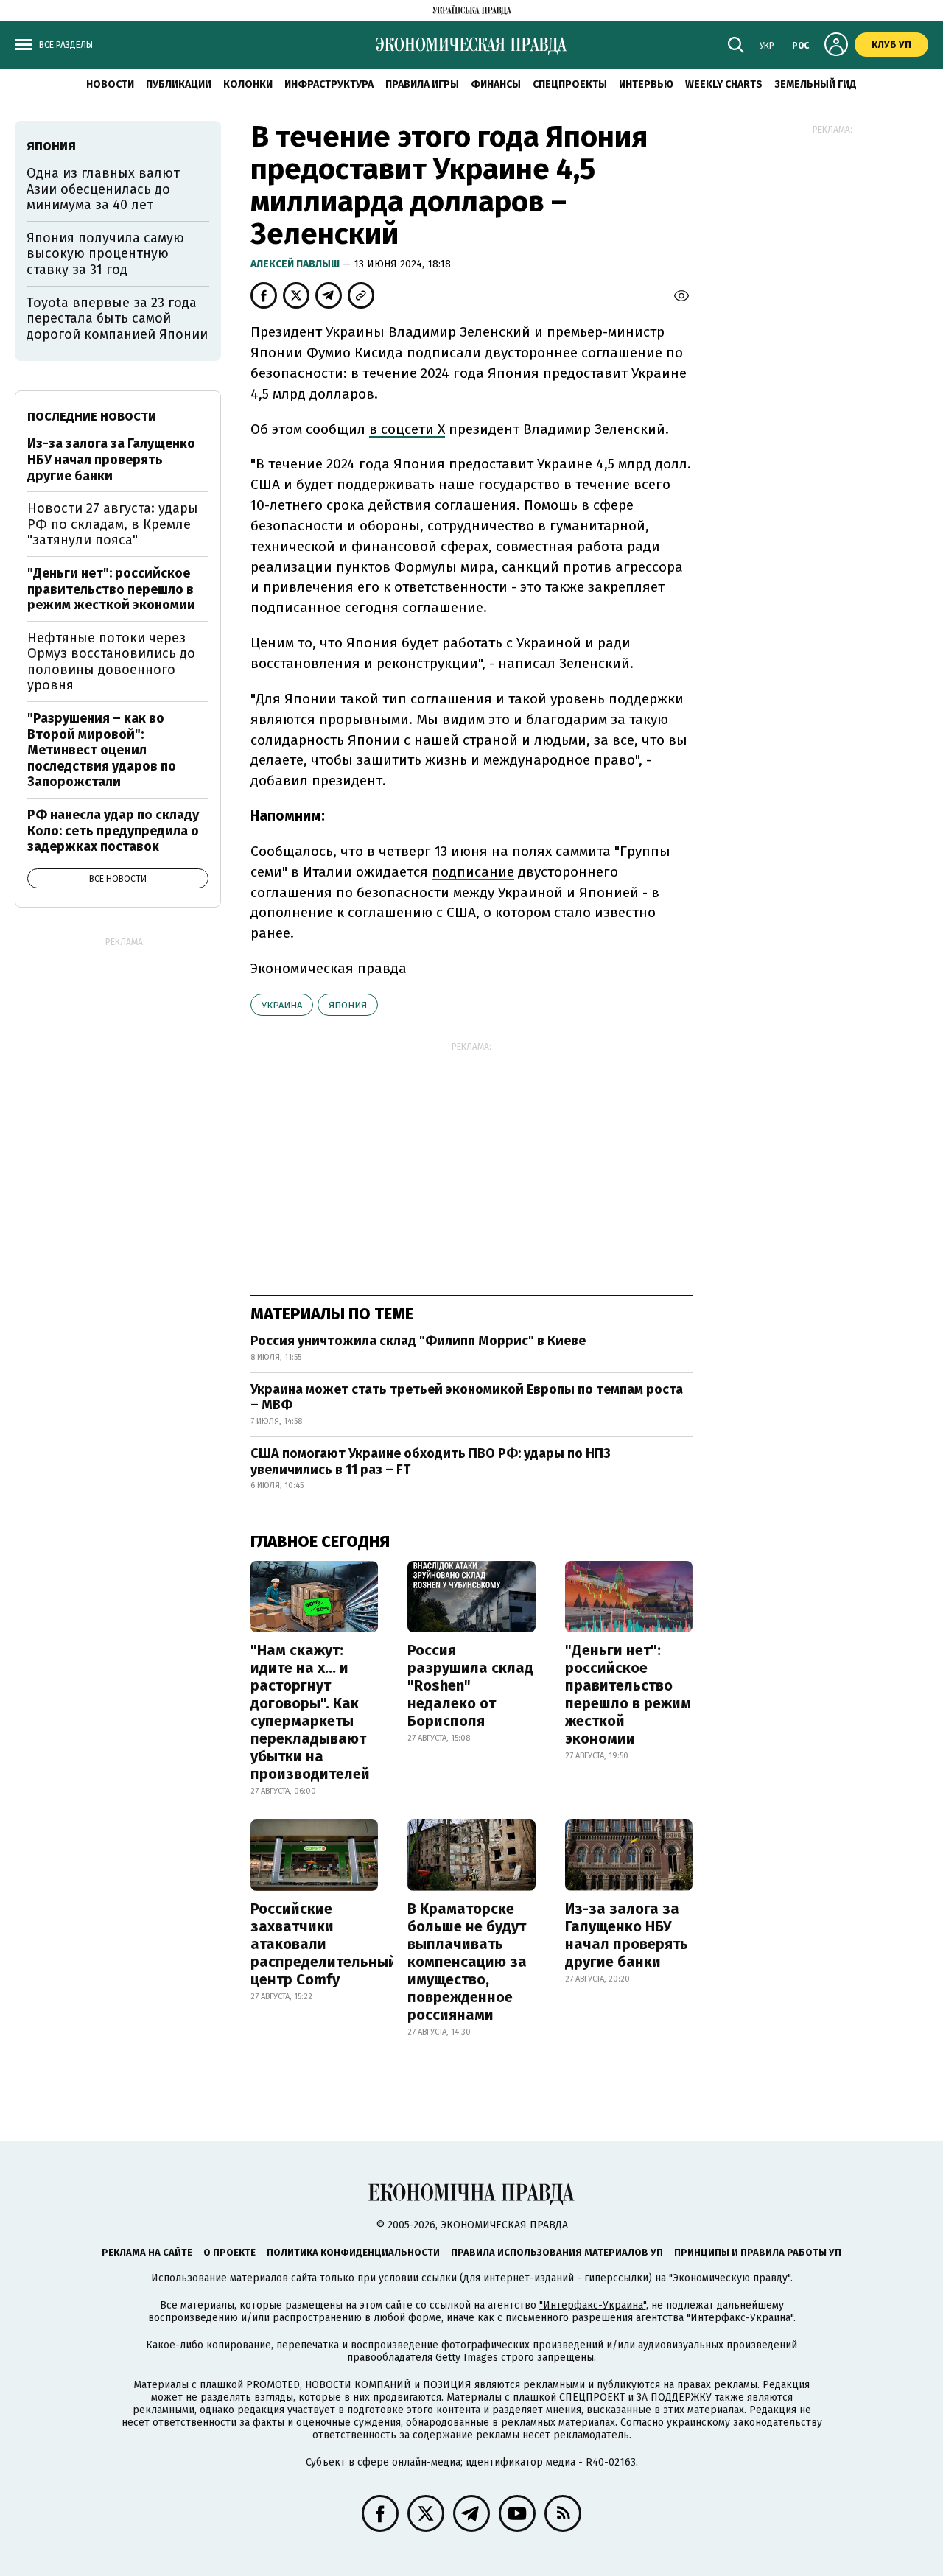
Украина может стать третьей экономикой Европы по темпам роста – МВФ (467, 1397)
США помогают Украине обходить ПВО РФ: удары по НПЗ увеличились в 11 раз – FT (431, 1461)
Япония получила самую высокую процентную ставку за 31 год (105, 254)
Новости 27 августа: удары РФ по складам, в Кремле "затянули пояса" (113, 524)
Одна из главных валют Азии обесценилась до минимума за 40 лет (103, 189)
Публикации (179, 84)
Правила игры (422, 84)
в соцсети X (407, 429)
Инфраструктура (329, 84)
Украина (282, 1005)
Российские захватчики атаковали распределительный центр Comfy (324, 1944)
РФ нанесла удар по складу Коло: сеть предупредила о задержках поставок (113, 831)
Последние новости (92, 417)
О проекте (229, 2252)
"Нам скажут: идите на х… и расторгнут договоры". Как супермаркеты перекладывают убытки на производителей (310, 1712)
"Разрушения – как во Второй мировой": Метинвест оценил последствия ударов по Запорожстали (102, 750)
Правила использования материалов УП (557, 2252)
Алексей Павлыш (296, 264)
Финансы (496, 84)
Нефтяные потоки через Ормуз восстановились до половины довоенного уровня (111, 662)
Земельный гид (816, 84)
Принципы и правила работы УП (758, 2252)
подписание (473, 872)
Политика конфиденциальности (353, 2252)
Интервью (646, 84)
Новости (110, 84)
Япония (348, 1005)
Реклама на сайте (147, 2252)
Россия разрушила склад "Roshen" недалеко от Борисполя (470, 1685)
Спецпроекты (570, 84)
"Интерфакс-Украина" (593, 2305)
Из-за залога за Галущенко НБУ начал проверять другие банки (627, 1935)
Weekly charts (724, 84)
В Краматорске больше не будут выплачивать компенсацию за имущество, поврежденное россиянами (467, 1962)
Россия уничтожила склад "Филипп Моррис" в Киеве (418, 1341)
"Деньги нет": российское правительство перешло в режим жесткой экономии (628, 1694)
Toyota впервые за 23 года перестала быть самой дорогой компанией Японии (117, 319)
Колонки (248, 84)
